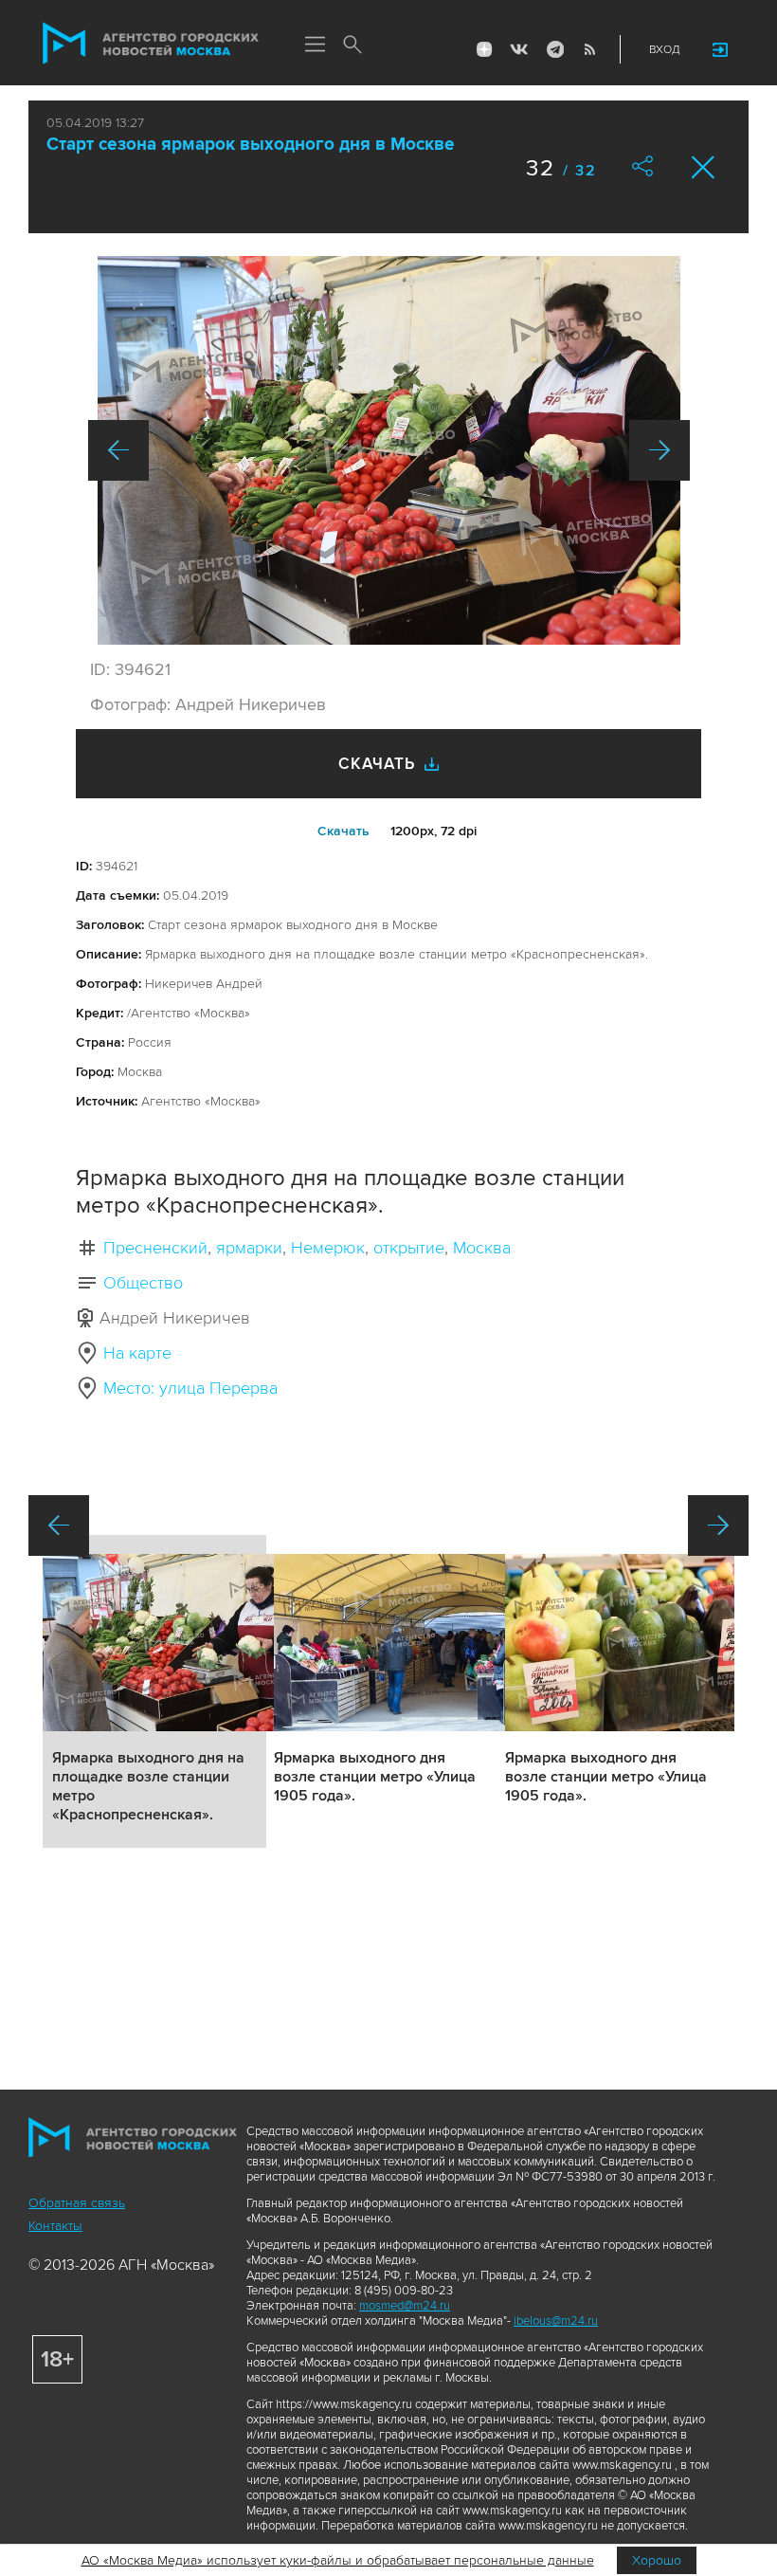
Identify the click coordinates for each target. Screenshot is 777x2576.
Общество (143, 1283)
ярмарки (249, 1248)
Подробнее (154, 1691)
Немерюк (328, 1248)
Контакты (55, 2226)
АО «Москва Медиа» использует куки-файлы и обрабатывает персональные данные (338, 2560)
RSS (589, 49)
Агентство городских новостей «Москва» (151, 44)
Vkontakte (519, 49)
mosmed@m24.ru (405, 2306)
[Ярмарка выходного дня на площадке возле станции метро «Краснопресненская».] (389, 450)
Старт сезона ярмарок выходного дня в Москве (251, 145)
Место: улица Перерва (190, 1388)
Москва (482, 1248)
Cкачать (343, 831)
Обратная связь (77, 2203)
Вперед (660, 450)
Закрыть (704, 167)
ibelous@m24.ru (556, 2321)
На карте (137, 1353)
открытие (409, 1248)
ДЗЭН (484, 49)
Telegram (554, 49)
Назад (118, 450)
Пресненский (155, 1248)
